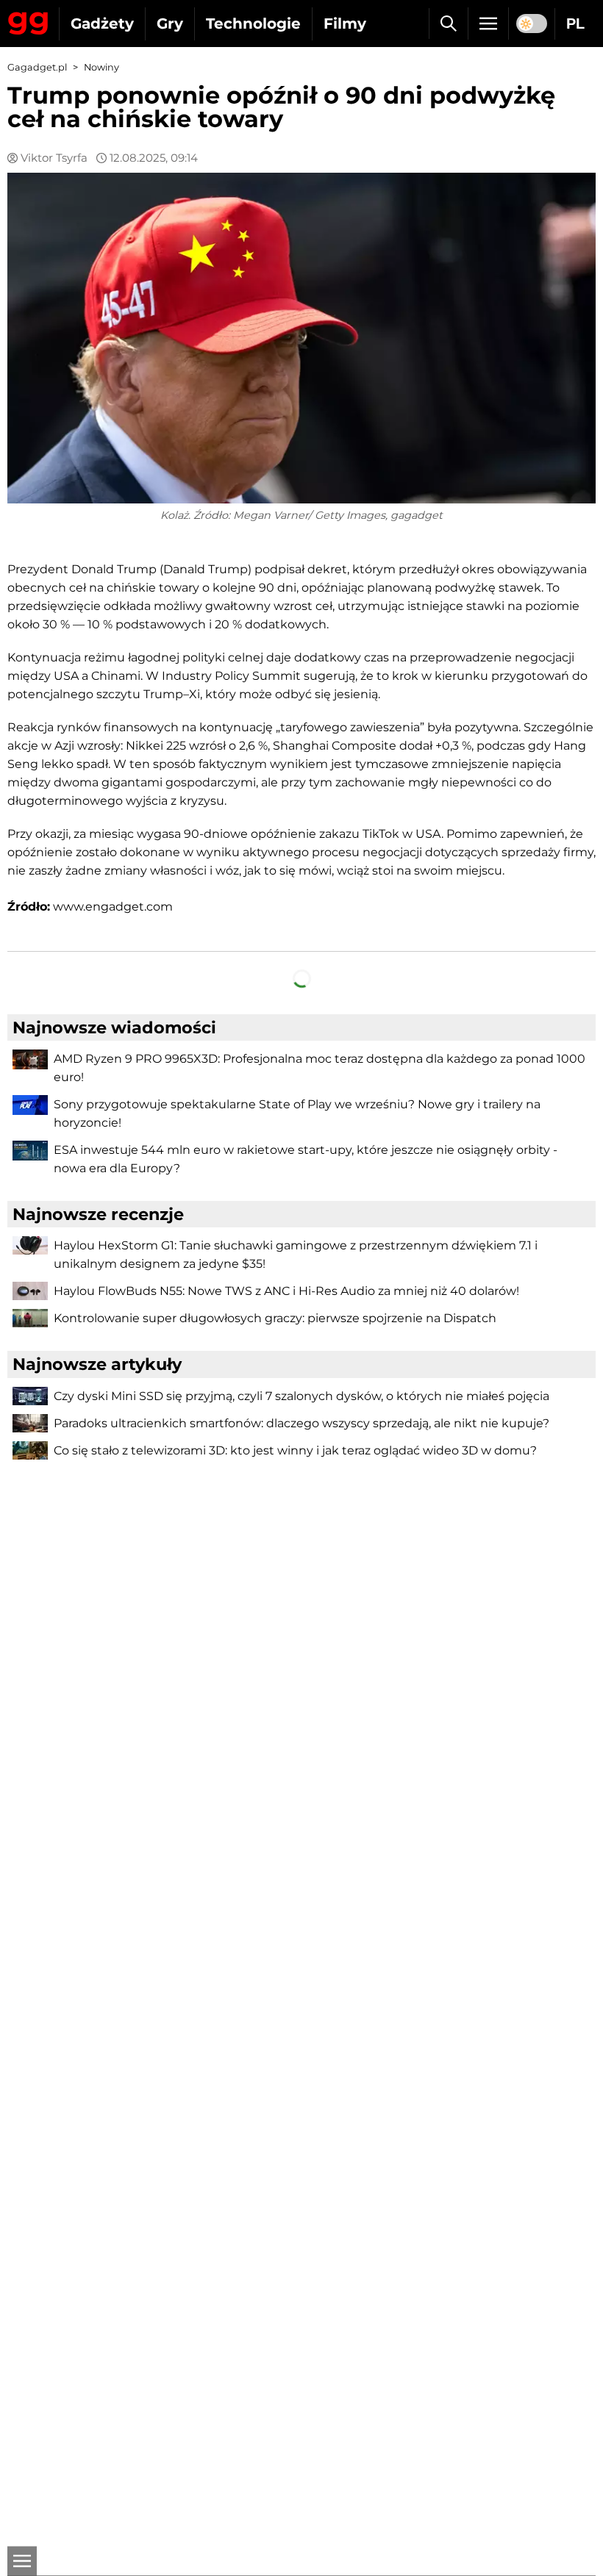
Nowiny (101, 67)
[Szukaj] (448, 24)
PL (575, 24)
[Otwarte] (22, 2561)
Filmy (345, 24)
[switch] (532, 24)
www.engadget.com (113, 907)
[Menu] (488, 24)
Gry (170, 24)
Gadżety (102, 24)
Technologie (253, 24)
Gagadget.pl (37, 67)
